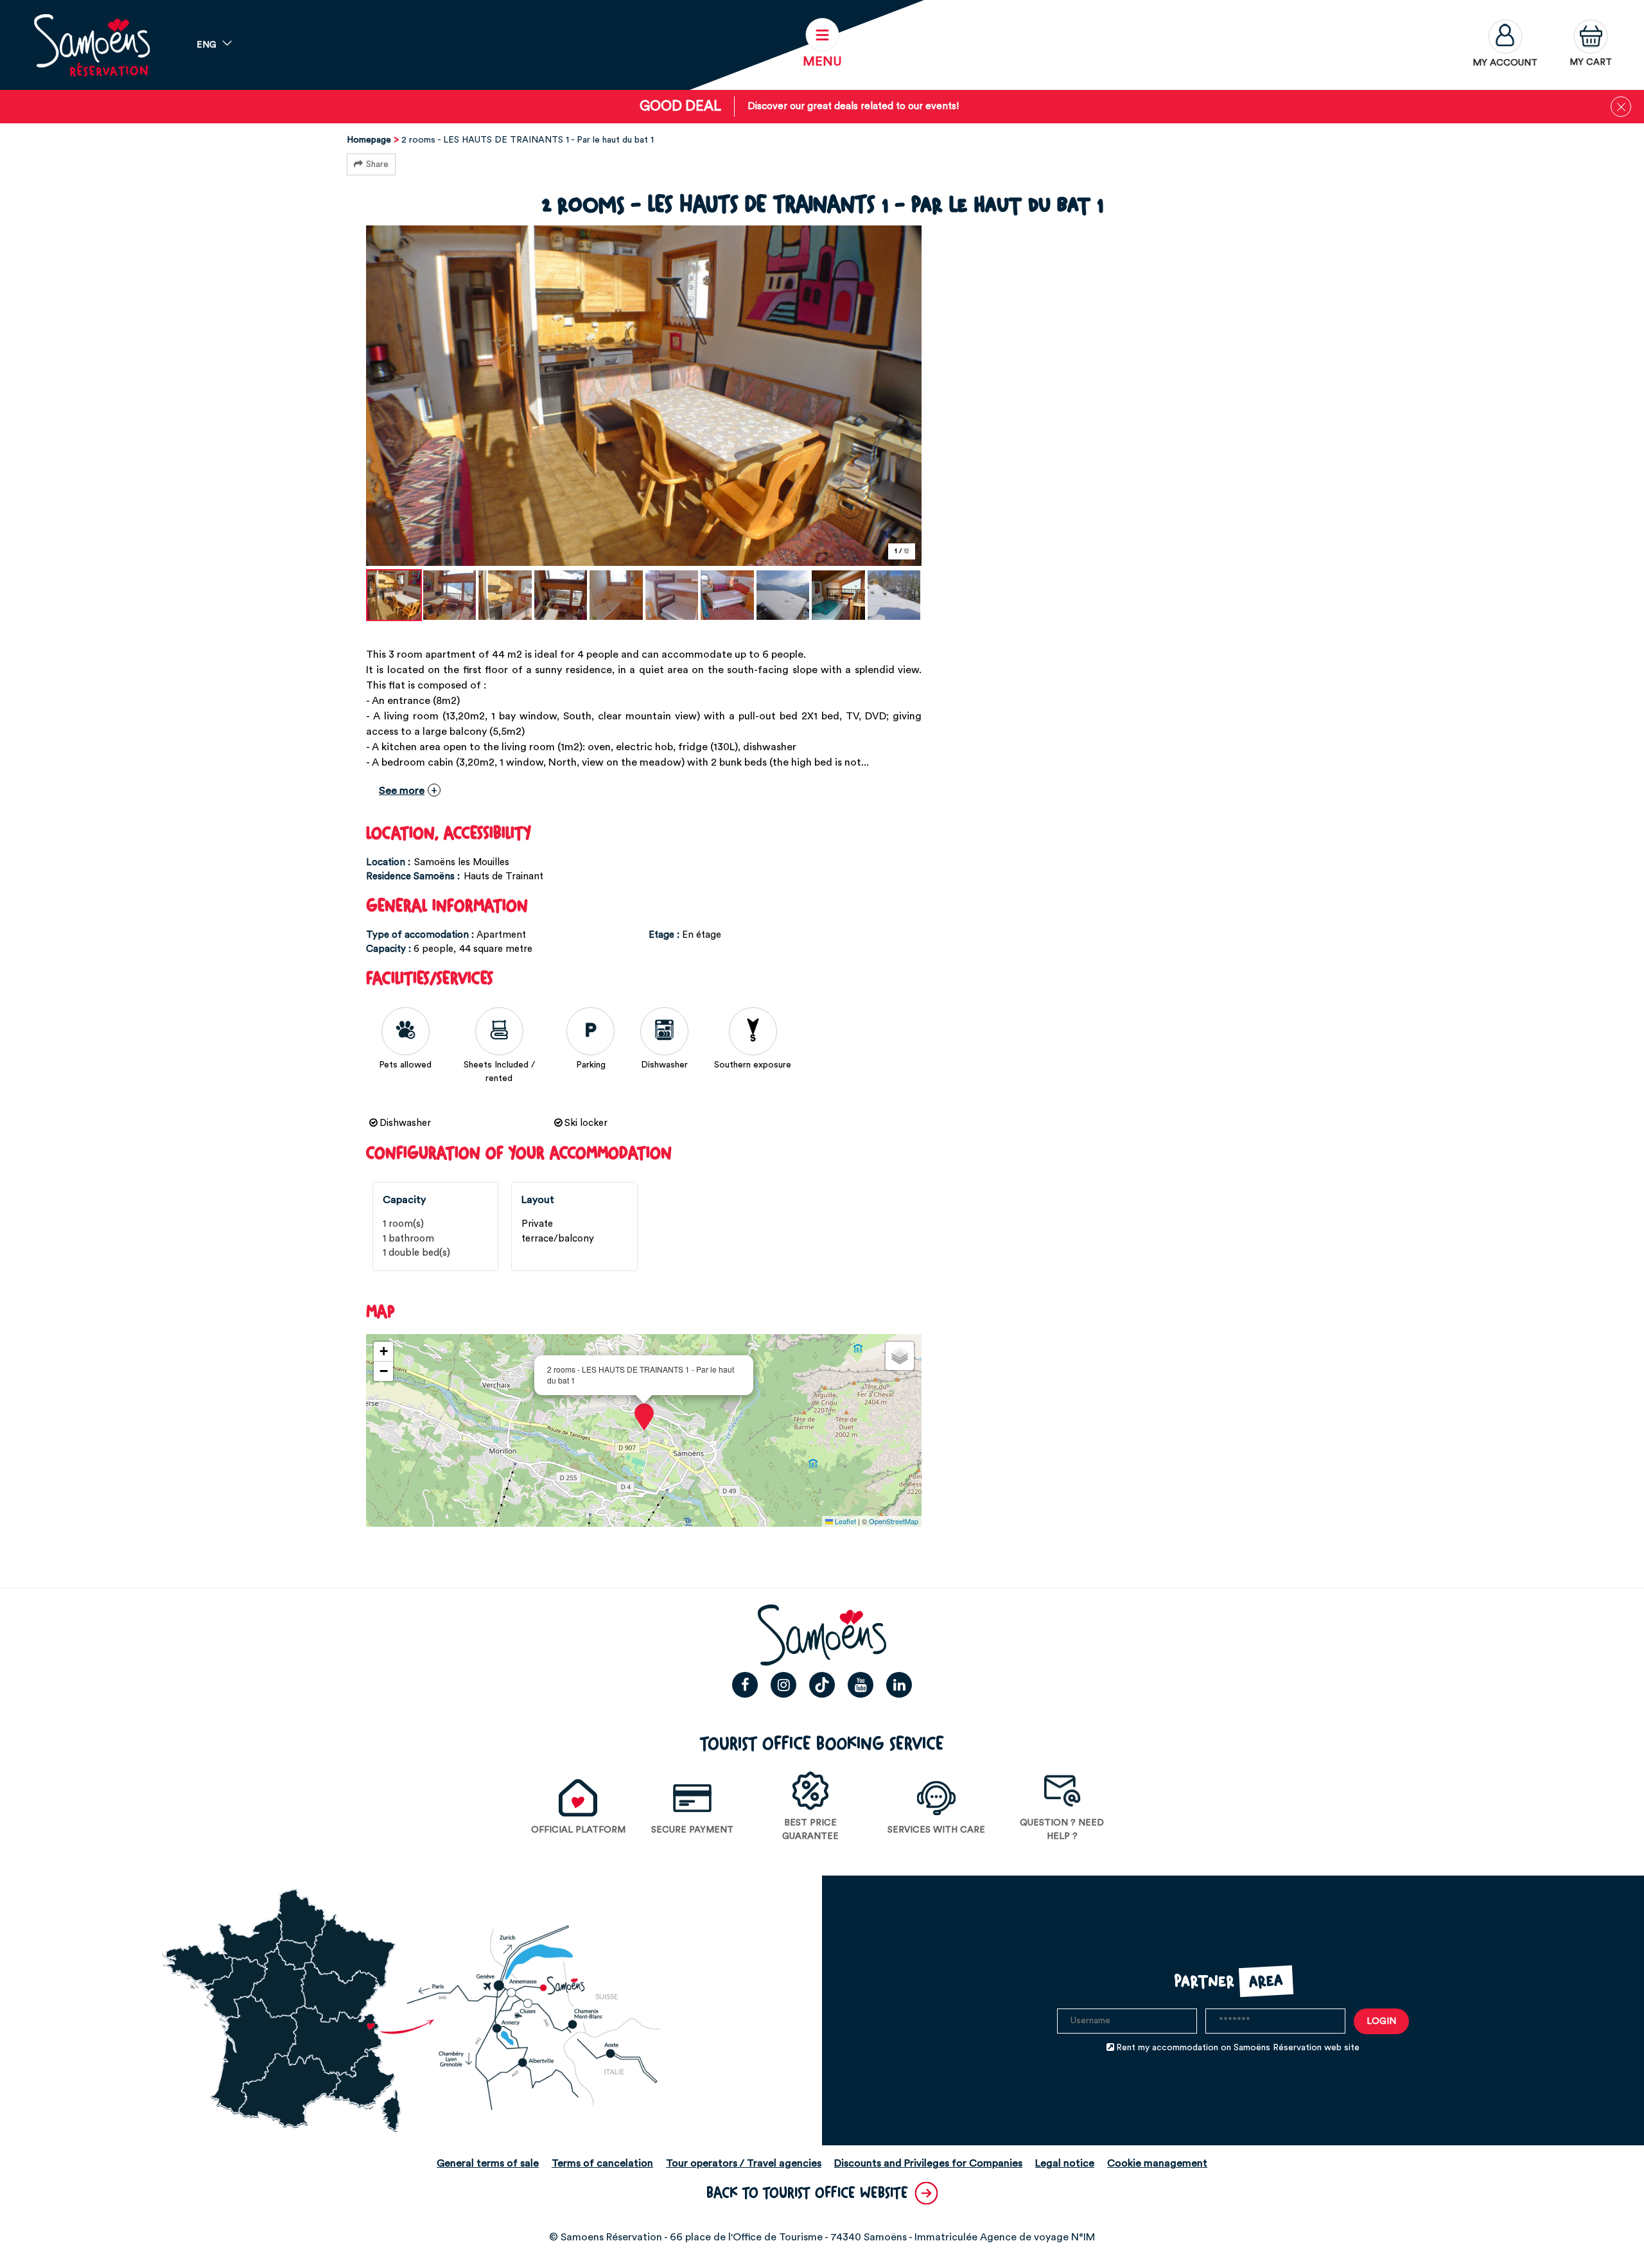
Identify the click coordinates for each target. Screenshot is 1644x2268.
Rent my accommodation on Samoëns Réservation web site (1238, 2048)
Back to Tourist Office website (807, 2193)
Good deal (680, 106)
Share (377, 164)
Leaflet (844, 1521)
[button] (1591, 45)
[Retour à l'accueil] (92, 45)
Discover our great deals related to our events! (853, 106)
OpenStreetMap (894, 1521)
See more (402, 791)
